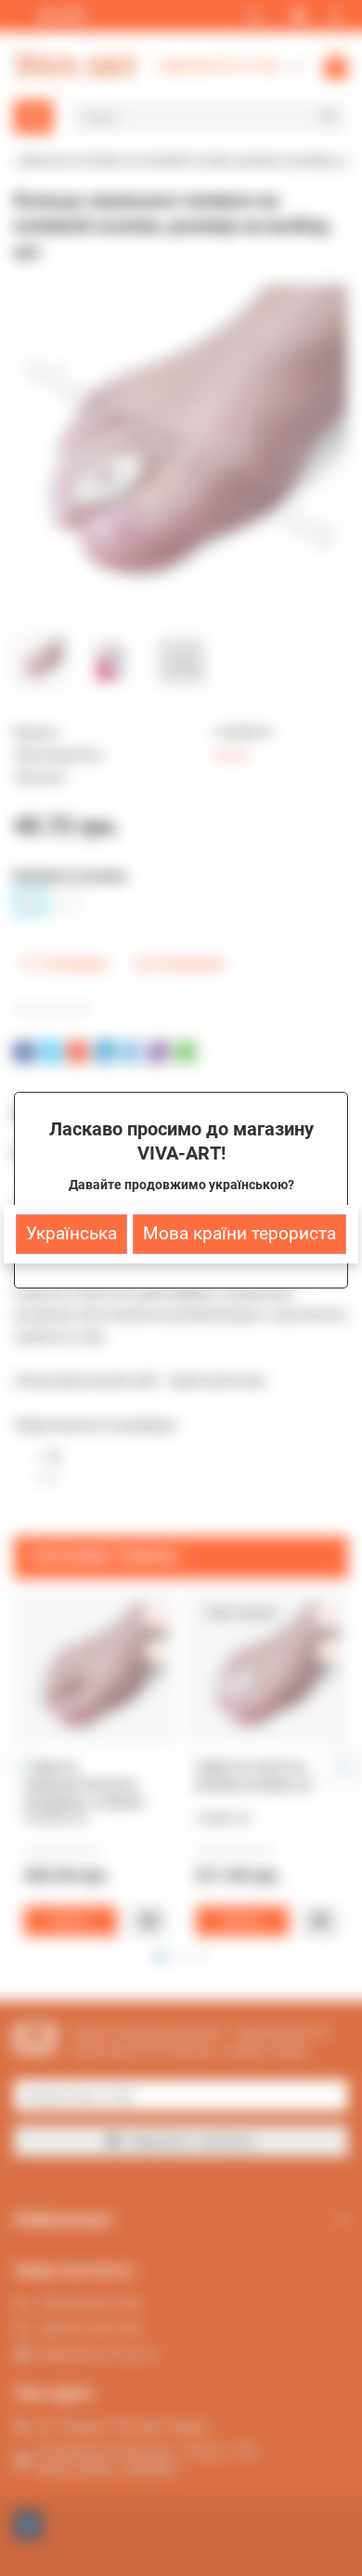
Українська (71, 1234)
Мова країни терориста (239, 1234)
